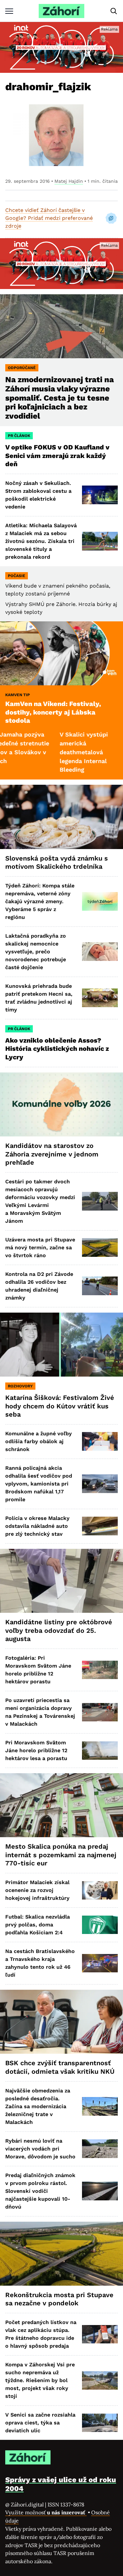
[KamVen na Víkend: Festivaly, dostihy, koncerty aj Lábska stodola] (61, 653)
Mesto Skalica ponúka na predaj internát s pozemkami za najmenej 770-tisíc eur (61, 1855)
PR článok (19, 436)
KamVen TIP (18, 695)
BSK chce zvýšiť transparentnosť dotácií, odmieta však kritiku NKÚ (60, 2067)
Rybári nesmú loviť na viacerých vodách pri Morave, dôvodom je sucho (40, 2149)
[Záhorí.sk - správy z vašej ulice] (61, 11)
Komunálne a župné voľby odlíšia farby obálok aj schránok (39, 1441)
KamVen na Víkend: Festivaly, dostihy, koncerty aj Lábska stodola (53, 712)
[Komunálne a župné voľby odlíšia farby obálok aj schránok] (100, 1441)
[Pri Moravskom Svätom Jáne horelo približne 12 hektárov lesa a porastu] (100, 1751)
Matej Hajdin (69, 181)
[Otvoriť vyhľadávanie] (114, 11)
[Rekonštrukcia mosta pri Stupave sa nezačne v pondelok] (61, 2254)
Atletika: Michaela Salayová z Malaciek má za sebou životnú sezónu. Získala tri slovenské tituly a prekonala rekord (41, 541)
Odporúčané (22, 368)
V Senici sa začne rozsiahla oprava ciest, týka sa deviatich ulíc (40, 2423)
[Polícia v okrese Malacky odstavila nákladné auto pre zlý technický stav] (100, 1526)
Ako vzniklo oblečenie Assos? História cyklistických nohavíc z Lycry (57, 1049)
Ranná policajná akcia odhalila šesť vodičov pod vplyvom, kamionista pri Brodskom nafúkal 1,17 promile (39, 1484)
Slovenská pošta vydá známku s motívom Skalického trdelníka (57, 862)
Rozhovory (20, 1386)
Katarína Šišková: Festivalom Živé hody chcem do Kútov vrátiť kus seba (60, 1406)
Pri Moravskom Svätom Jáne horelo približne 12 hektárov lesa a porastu (36, 1750)
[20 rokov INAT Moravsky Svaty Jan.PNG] (61, 47)
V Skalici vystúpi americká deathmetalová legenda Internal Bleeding (54, 752)
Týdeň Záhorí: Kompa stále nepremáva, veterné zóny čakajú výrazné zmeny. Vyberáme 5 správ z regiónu (40, 901)
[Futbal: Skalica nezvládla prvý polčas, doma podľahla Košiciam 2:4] (100, 1925)
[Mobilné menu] (9, 11)
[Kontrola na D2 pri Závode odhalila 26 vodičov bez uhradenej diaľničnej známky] (100, 1286)
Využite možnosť (46, 2512)
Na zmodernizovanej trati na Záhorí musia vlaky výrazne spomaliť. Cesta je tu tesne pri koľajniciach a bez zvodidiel (60, 398)
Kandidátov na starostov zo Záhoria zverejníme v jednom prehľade (52, 1154)
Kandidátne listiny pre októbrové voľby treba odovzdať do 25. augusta (59, 1630)
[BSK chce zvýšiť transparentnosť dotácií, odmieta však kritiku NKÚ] (61, 2022)
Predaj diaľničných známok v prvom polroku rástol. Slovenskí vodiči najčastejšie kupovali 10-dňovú (40, 2191)
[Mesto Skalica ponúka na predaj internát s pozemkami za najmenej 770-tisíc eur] (61, 1805)
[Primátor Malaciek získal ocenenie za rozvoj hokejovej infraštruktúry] (100, 1890)
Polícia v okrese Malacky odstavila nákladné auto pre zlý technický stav (37, 1526)
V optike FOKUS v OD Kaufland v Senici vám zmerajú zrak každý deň (57, 456)
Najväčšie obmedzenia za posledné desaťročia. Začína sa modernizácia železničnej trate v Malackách (38, 2106)
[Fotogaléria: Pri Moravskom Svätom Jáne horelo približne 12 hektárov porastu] (100, 1670)
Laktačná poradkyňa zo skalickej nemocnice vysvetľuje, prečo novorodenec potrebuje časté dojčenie (36, 952)
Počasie (17, 576)
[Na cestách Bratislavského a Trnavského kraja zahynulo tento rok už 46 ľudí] (100, 1963)
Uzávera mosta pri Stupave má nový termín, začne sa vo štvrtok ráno (40, 1247)
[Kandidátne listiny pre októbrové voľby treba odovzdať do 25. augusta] (61, 1581)
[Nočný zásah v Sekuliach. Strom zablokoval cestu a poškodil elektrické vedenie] (100, 495)
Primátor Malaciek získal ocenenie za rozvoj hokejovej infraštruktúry (37, 1890)
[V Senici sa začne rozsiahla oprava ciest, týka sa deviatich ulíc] (100, 2423)
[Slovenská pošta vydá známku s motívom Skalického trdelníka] (61, 817)
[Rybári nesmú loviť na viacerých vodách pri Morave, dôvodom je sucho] (100, 2149)
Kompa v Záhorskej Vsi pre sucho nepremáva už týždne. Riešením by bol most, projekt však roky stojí (40, 2380)
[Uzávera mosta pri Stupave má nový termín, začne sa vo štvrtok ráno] (100, 1247)
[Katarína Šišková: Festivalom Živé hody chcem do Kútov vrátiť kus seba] (61, 1345)
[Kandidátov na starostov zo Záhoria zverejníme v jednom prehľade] (61, 1104)
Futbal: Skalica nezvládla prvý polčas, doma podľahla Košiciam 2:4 (38, 1925)
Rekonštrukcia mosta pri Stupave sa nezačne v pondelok (59, 2299)
